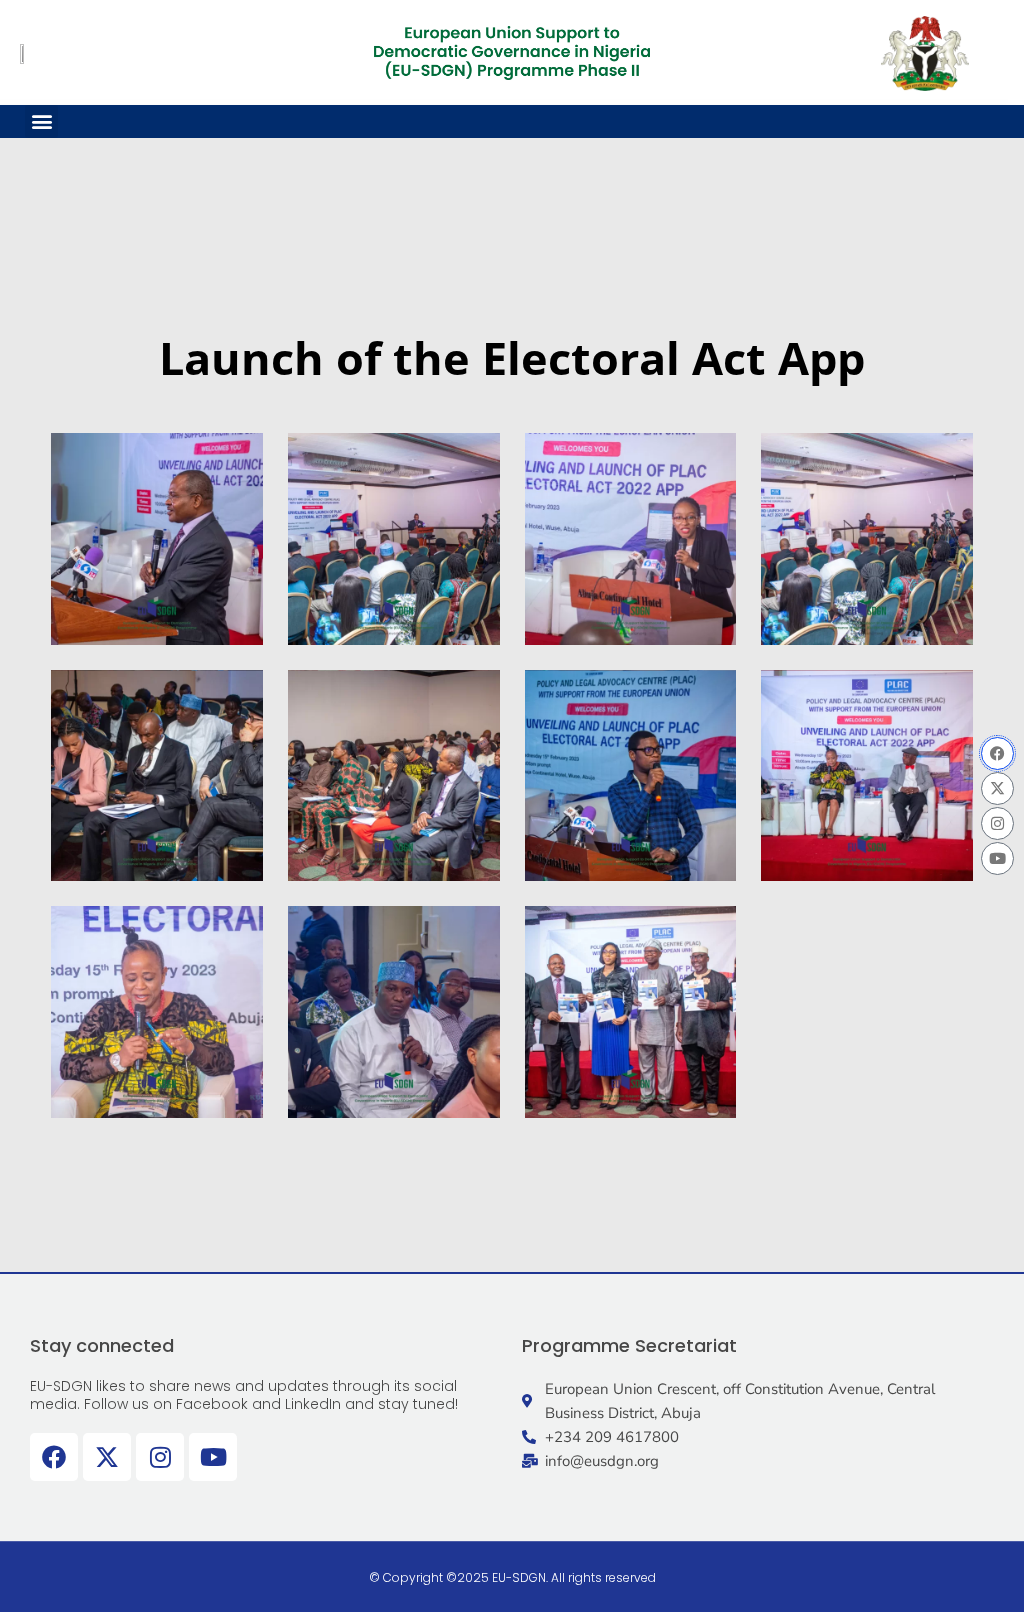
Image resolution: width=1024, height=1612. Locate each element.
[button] (41, 121)
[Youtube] (997, 858)
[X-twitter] (997, 788)
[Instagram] (997, 823)
